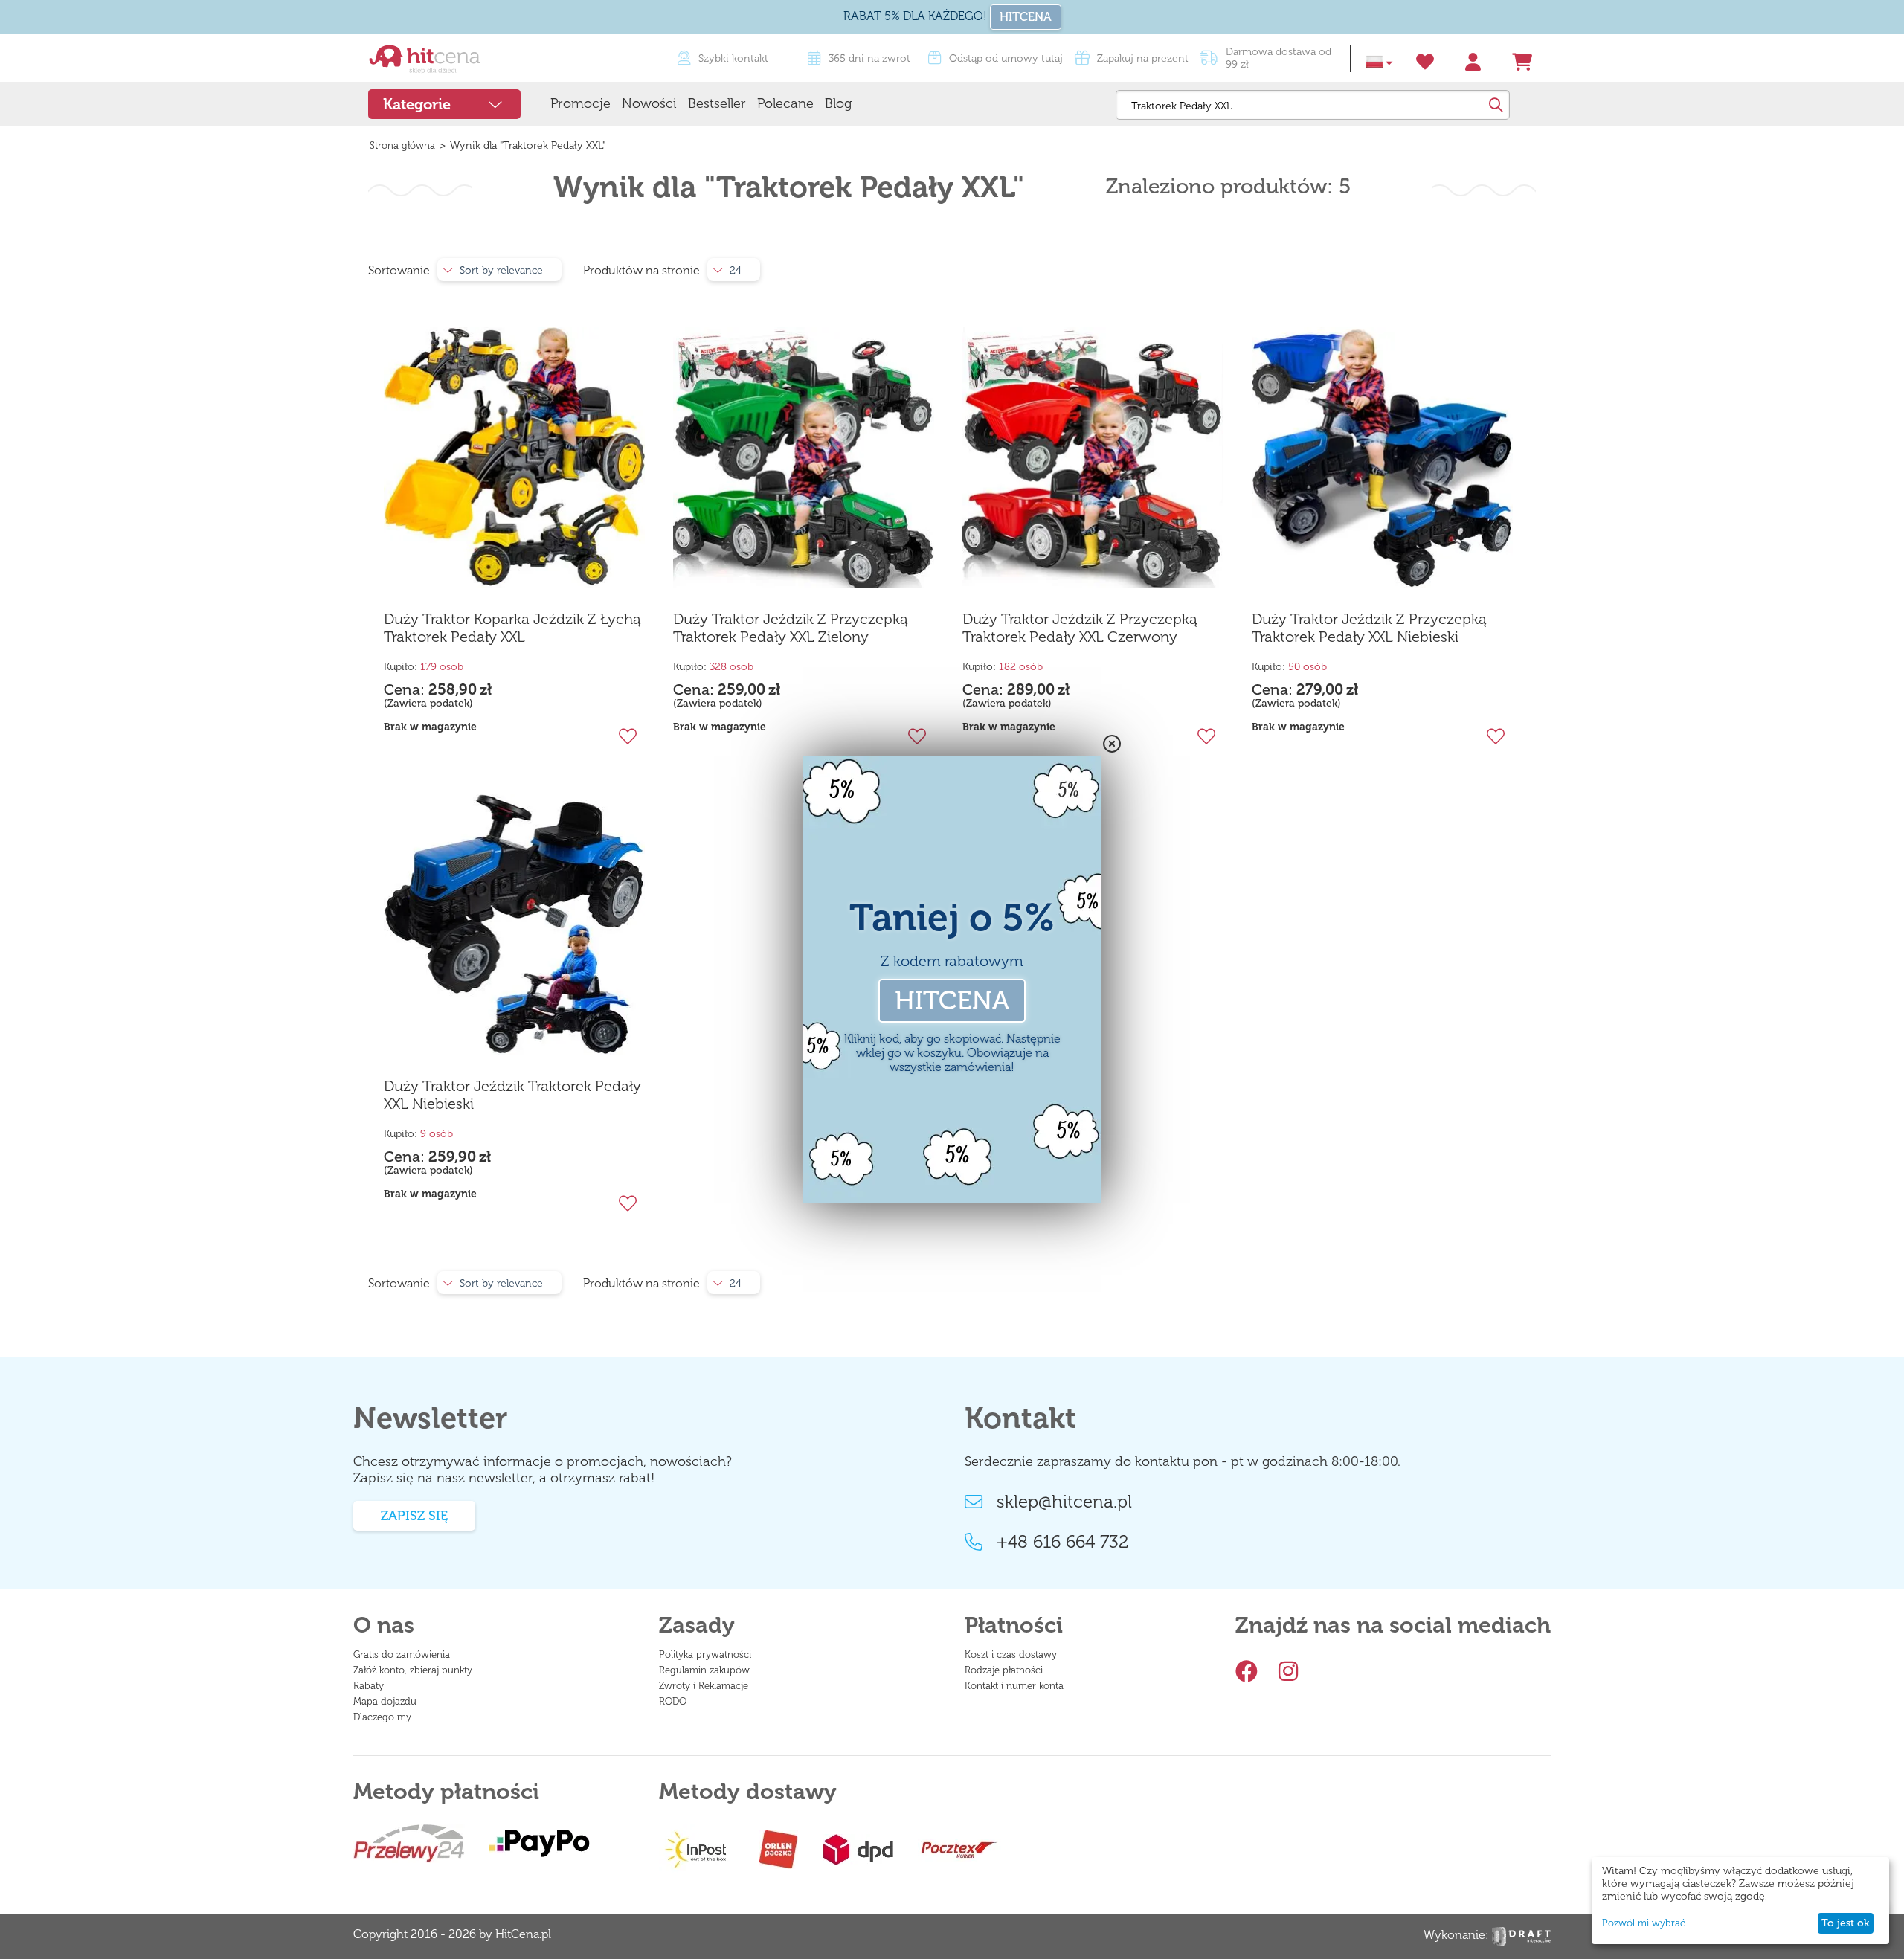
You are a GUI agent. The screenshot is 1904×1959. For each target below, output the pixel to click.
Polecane (785, 103)
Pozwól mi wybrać (1644, 1923)
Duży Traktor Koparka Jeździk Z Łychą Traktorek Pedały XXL (512, 628)
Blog (838, 103)
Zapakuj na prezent (1143, 58)
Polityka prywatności (705, 1654)
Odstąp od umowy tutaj (1006, 58)
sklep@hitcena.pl (1064, 1502)
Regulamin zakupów (704, 1670)
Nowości (649, 103)
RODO (673, 1701)
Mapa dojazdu (385, 1701)
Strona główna (402, 145)
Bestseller (717, 103)
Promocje (580, 103)
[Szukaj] (1495, 105)
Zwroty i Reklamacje (704, 1686)
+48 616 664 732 (1063, 1542)
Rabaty (369, 1686)
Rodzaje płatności (1004, 1670)
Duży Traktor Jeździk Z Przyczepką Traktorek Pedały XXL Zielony (791, 628)
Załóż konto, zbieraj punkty (413, 1670)
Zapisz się (414, 1516)
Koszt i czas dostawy (1011, 1654)
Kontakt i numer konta (1014, 1686)
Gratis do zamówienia (402, 1654)
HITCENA (1026, 17)
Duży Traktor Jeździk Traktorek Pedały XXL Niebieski (512, 1095)
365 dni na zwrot (869, 58)
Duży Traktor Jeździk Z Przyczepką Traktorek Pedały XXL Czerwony (1080, 628)
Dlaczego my (382, 1717)
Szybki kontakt (733, 58)
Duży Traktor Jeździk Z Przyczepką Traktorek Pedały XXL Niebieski (1369, 628)
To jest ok (1845, 1923)
